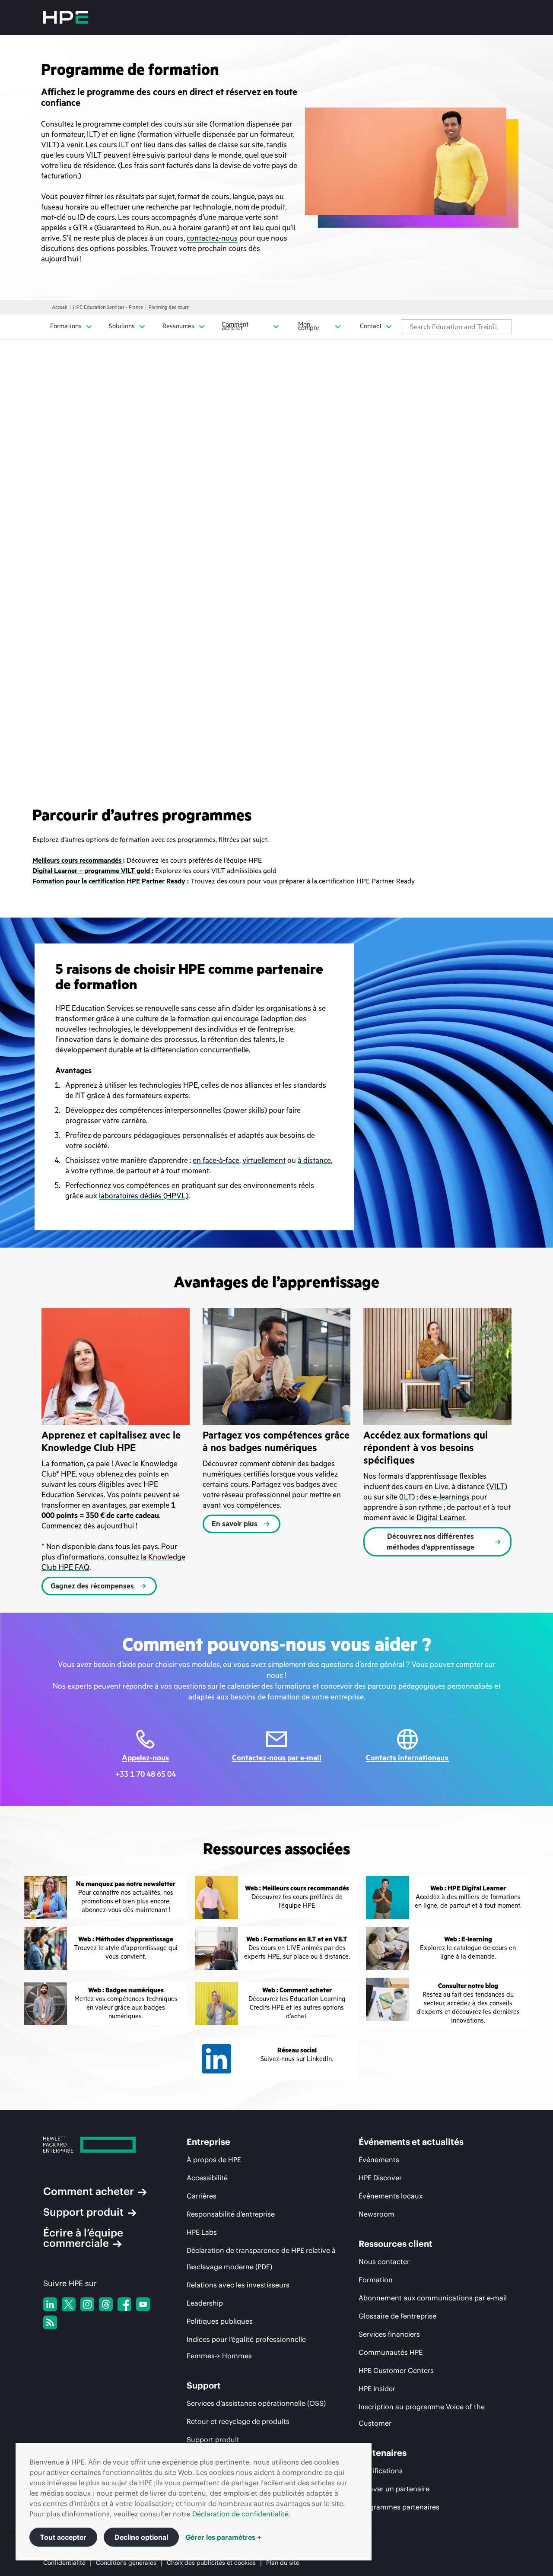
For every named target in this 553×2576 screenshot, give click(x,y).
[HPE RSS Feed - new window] (50, 2322)
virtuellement (264, 1160)
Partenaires (383, 2453)
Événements (379, 2160)
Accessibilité (207, 2178)
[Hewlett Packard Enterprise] (66, 17)
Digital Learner (440, 1518)
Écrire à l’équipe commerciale (83, 2238)
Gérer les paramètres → (223, 2537)
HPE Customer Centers (396, 2370)
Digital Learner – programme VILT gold (92, 871)
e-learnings (451, 1497)
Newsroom (377, 2214)
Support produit (83, 2212)
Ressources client (396, 2244)
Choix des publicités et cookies (211, 2563)
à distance (314, 1160)
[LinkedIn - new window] (50, 2304)
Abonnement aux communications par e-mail (433, 2298)
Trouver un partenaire (394, 2489)
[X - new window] (69, 2304)
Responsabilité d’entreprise (231, 2214)
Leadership (205, 2303)
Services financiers (389, 2334)
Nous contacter (384, 2262)
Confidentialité (64, 2563)
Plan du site (283, 2563)
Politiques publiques (220, 2321)
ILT (407, 1497)
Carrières (202, 2196)
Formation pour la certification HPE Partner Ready (110, 881)
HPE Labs (202, 2232)
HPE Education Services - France (108, 307)
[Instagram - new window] (87, 2304)
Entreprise (208, 2142)
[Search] (495, 327)
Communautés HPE (391, 2352)
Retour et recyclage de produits (238, 2421)
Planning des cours (169, 307)
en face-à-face (216, 1160)
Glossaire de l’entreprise (397, 2316)
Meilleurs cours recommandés (78, 861)
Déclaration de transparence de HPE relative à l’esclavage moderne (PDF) (261, 2258)
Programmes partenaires (399, 2507)
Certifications (381, 2471)
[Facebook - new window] (124, 2304)
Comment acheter (89, 2191)
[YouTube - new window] (143, 2304)
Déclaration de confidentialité (240, 2514)
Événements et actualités (411, 2142)
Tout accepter (63, 2537)
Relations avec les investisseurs (238, 2285)
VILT (497, 1487)
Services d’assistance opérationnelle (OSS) (256, 2403)
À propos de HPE (214, 2160)
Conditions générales (126, 2563)
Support (204, 2385)
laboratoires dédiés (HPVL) (144, 1196)
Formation (376, 2280)
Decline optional (141, 2537)
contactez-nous (212, 238)
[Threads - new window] (106, 2304)
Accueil (60, 307)
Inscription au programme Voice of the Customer (422, 2415)
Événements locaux (391, 2196)
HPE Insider (377, 2389)
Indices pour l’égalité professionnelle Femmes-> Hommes (246, 2347)
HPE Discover (380, 2178)
